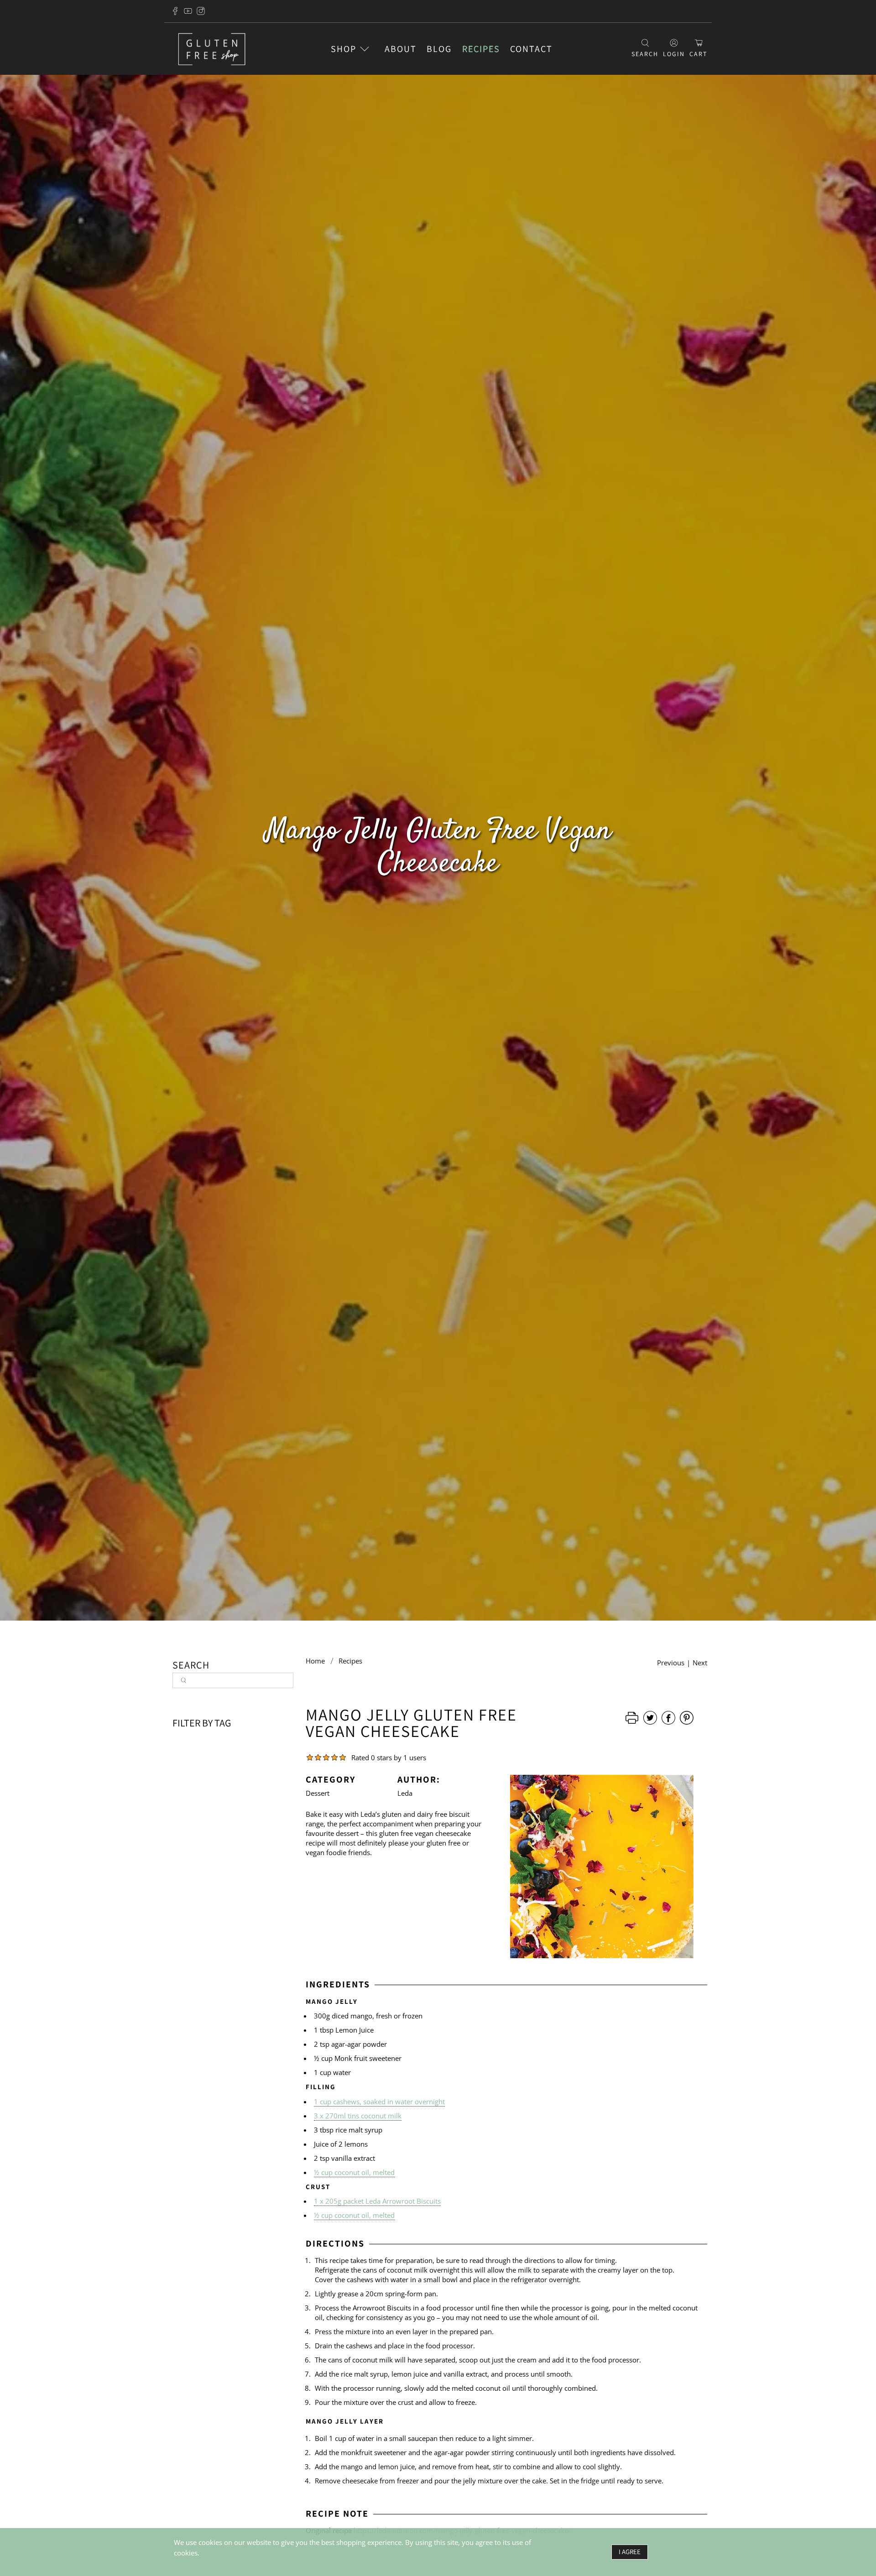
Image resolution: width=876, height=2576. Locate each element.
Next (700, 1663)
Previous (671, 1663)
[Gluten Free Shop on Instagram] (201, 11)
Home (315, 1661)
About (401, 49)
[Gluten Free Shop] (212, 49)
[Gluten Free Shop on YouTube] (188, 11)
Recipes (481, 49)
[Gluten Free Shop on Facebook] (175, 11)
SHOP (344, 49)
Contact (531, 49)
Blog (439, 49)
